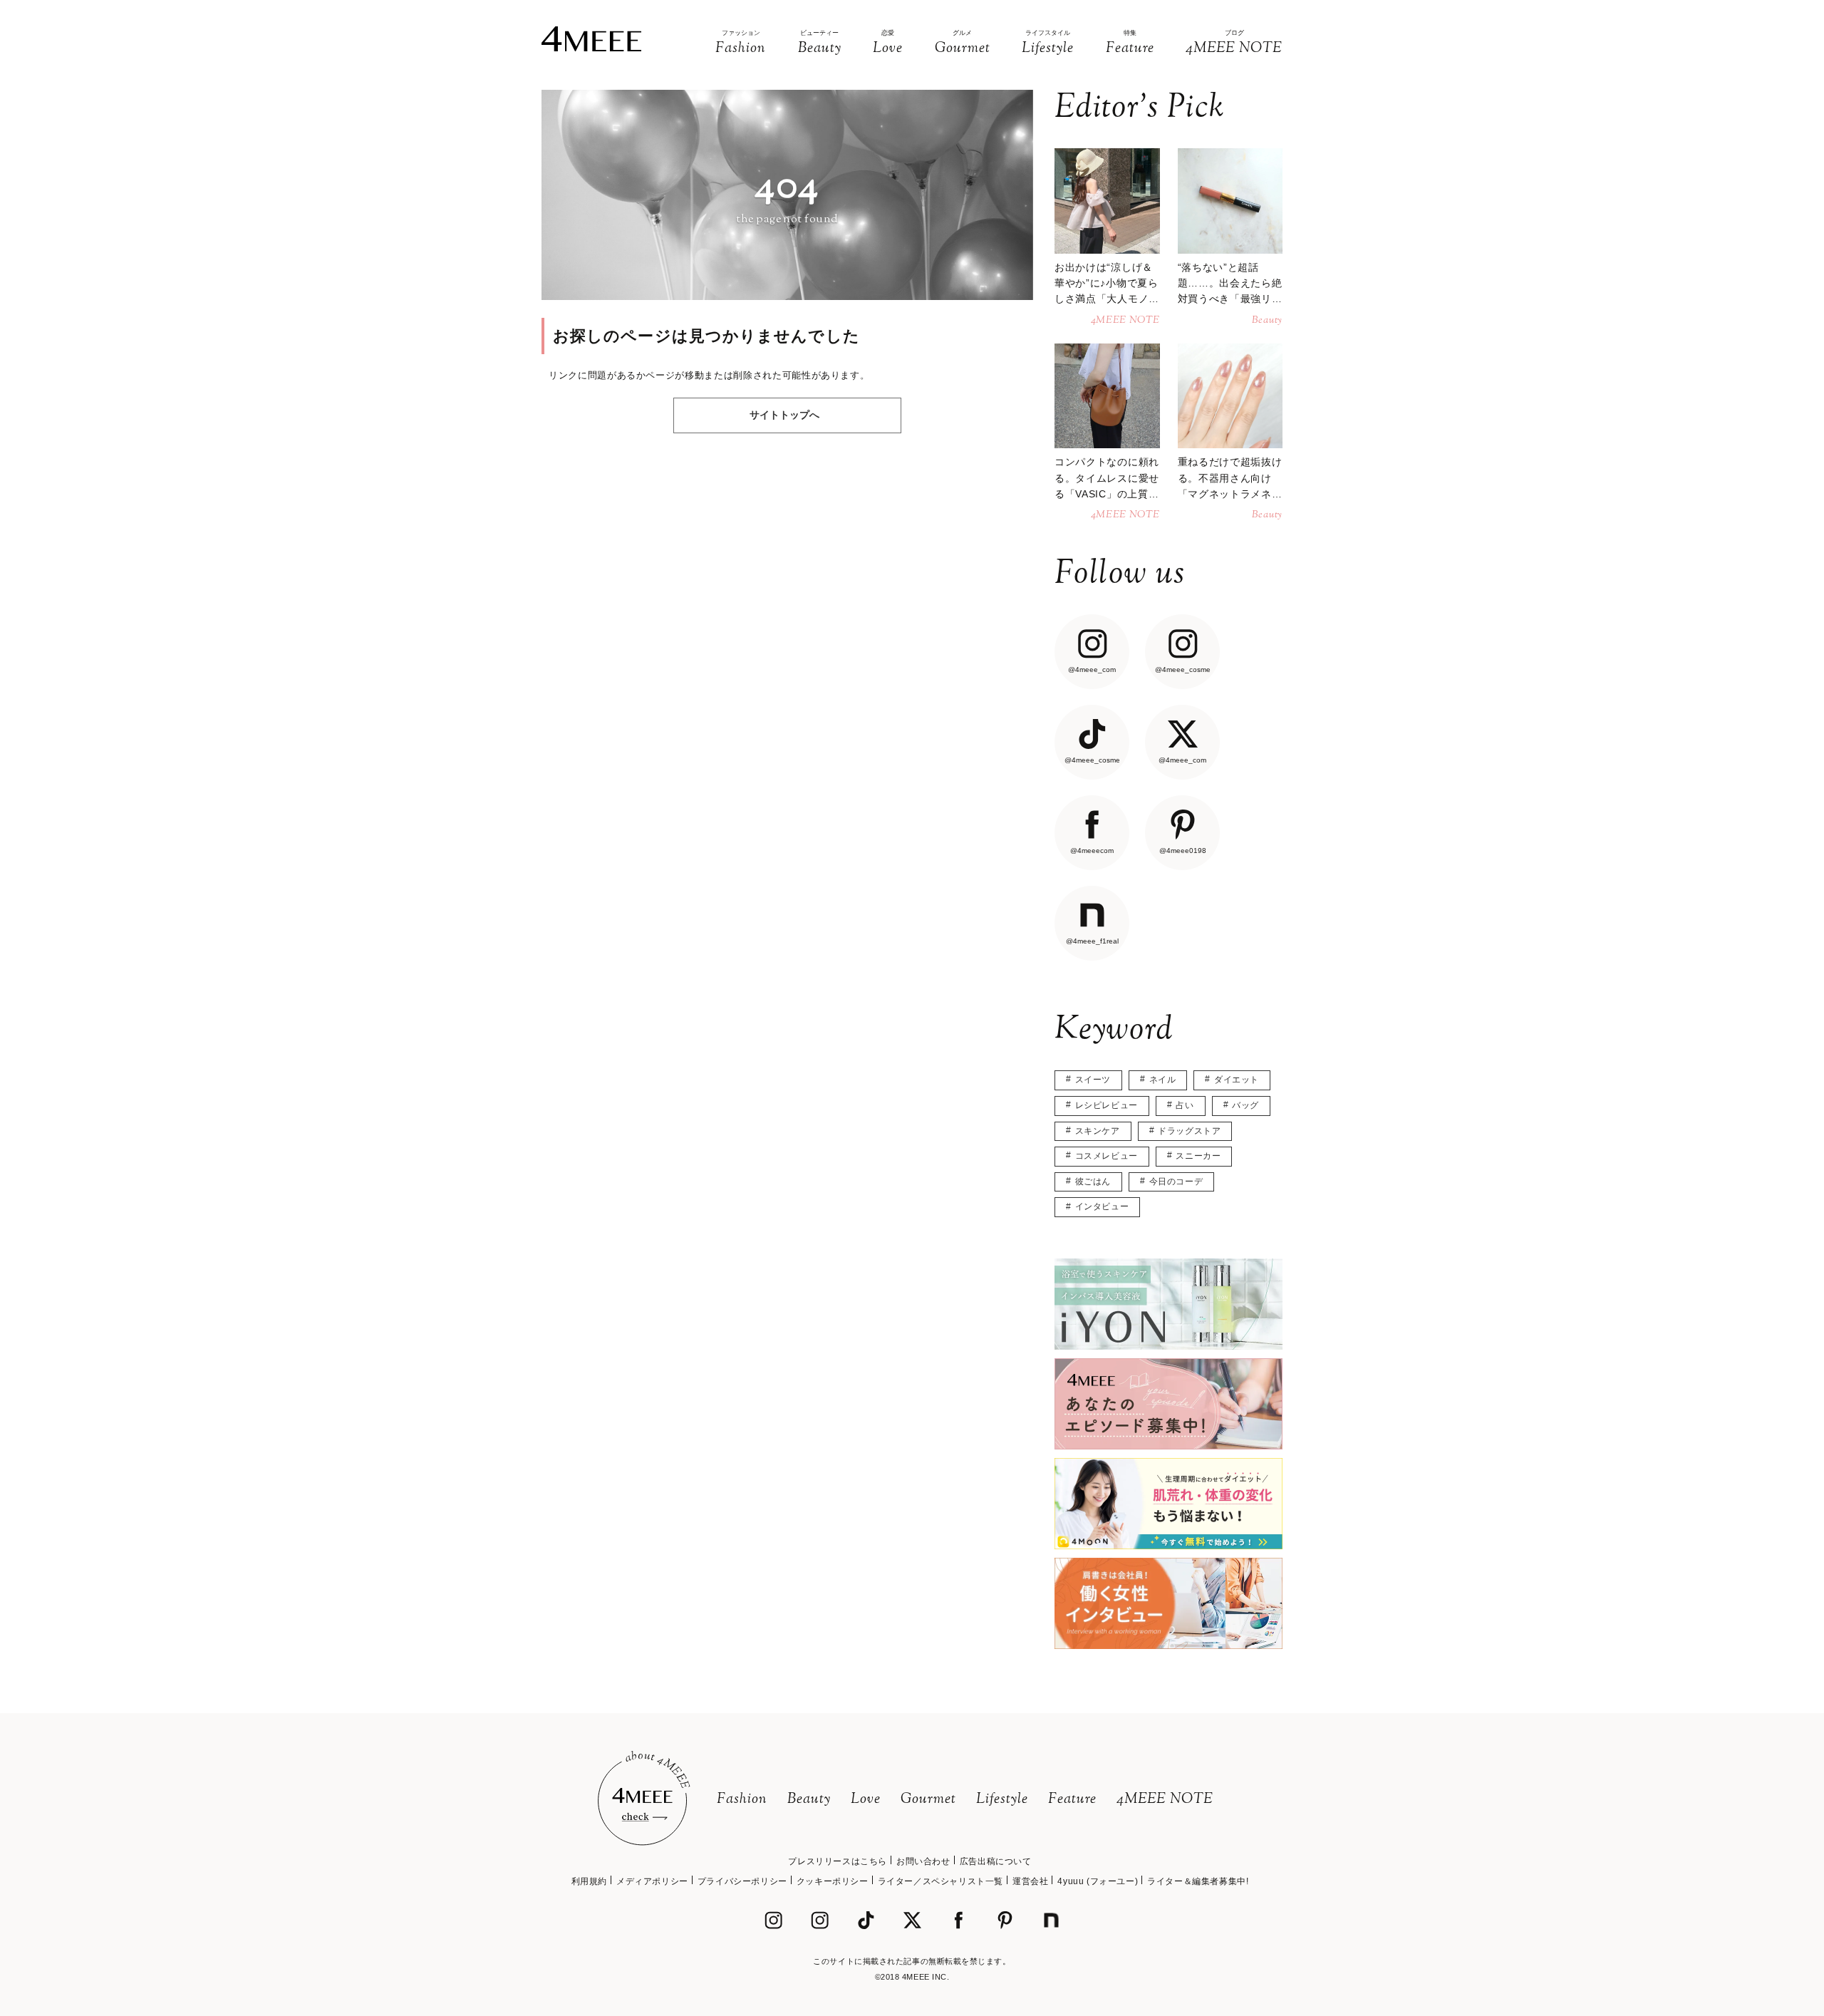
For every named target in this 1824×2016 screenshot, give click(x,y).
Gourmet (928, 1800)
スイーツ (1093, 1080)
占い (1185, 1105)
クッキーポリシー (833, 1881)
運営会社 (1030, 1881)
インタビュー (1102, 1206)
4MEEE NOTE (1165, 1800)
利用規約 (589, 1881)
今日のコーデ (1176, 1182)
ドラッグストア (1189, 1131)
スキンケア (1098, 1131)
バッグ (1245, 1105)
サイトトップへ (784, 415)
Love (866, 1800)
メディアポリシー (652, 1881)
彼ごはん (1093, 1182)
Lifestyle (1002, 1800)
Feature (1072, 1800)
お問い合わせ (923, 1861)
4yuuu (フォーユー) (1098, 1881)
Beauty (809, 1800)
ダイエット (1237, 1080)
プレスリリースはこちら (838, 1861)
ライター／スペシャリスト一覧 (940, 1881)
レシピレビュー (1107, 1105)
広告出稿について (996, 1861)
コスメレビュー (1107, 1156)
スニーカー (1198, 1156)
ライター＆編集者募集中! (1198, 1881)
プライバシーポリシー (742, 1881)
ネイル (1163, 1080)
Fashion (742, 1800)
